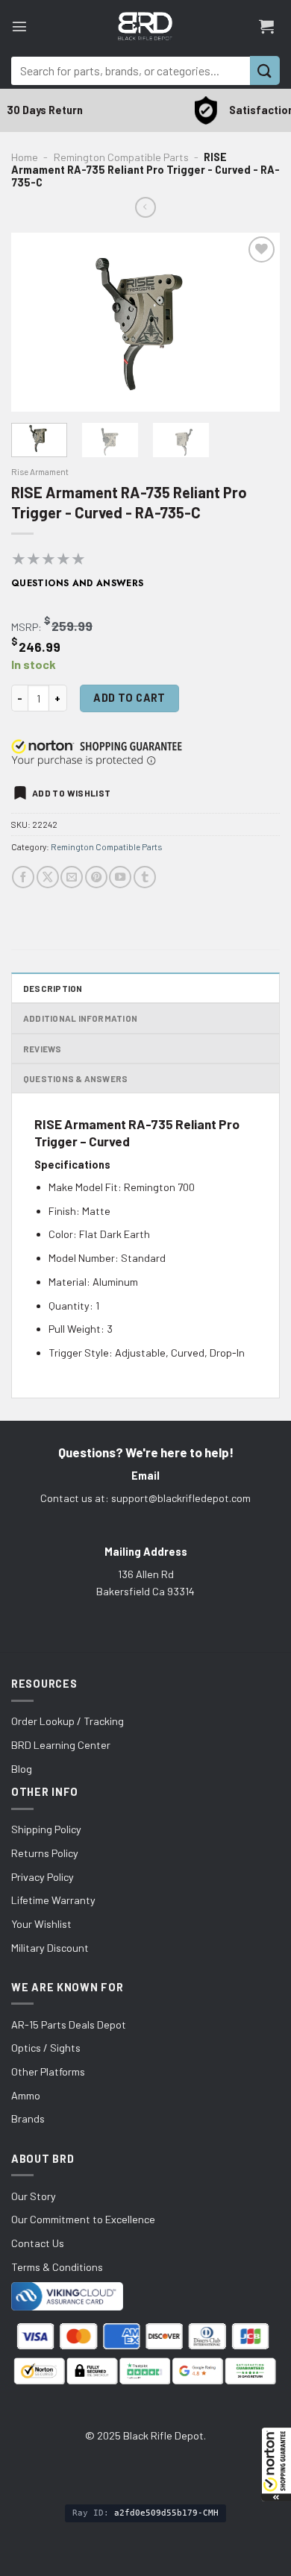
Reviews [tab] (43, 1049)
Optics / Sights (46, 2048)
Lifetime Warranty (53, 1900)
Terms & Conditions (57, 2267)
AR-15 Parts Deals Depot (69, 2024)
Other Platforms (48, 2071)
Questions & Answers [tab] (75, 1078)
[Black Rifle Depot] (145, 26)
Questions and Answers (78, 583)
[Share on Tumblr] (145, 877)
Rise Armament (40, 471)
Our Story (34, 2196)
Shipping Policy (46, 1829)
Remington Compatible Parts (121, 157)
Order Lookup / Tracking (68, 1721)
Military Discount (50, 1948)
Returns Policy (45, 1853)
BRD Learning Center (61, 1745)
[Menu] (19, 26)
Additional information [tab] (80, 1018)
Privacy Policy (43, 1877)
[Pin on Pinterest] (96, 877)
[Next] (256, 322)
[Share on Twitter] (48, 877)
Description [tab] (53, 988)
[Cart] (266, 26)
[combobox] (131, 71)
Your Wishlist (41, 1924)
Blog (22, 1769)
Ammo (26, 2095)
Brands (28, 2118)
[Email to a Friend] (72, 877)
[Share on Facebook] (23, 877)
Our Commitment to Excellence (83, 2219)
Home (25, 157)
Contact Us (38, 2243)
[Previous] (35, 322)
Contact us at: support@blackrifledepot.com (145, 1498)
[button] (276, 2464)
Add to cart (129, 698)
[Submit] (265, 70)
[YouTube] (120, 877)
